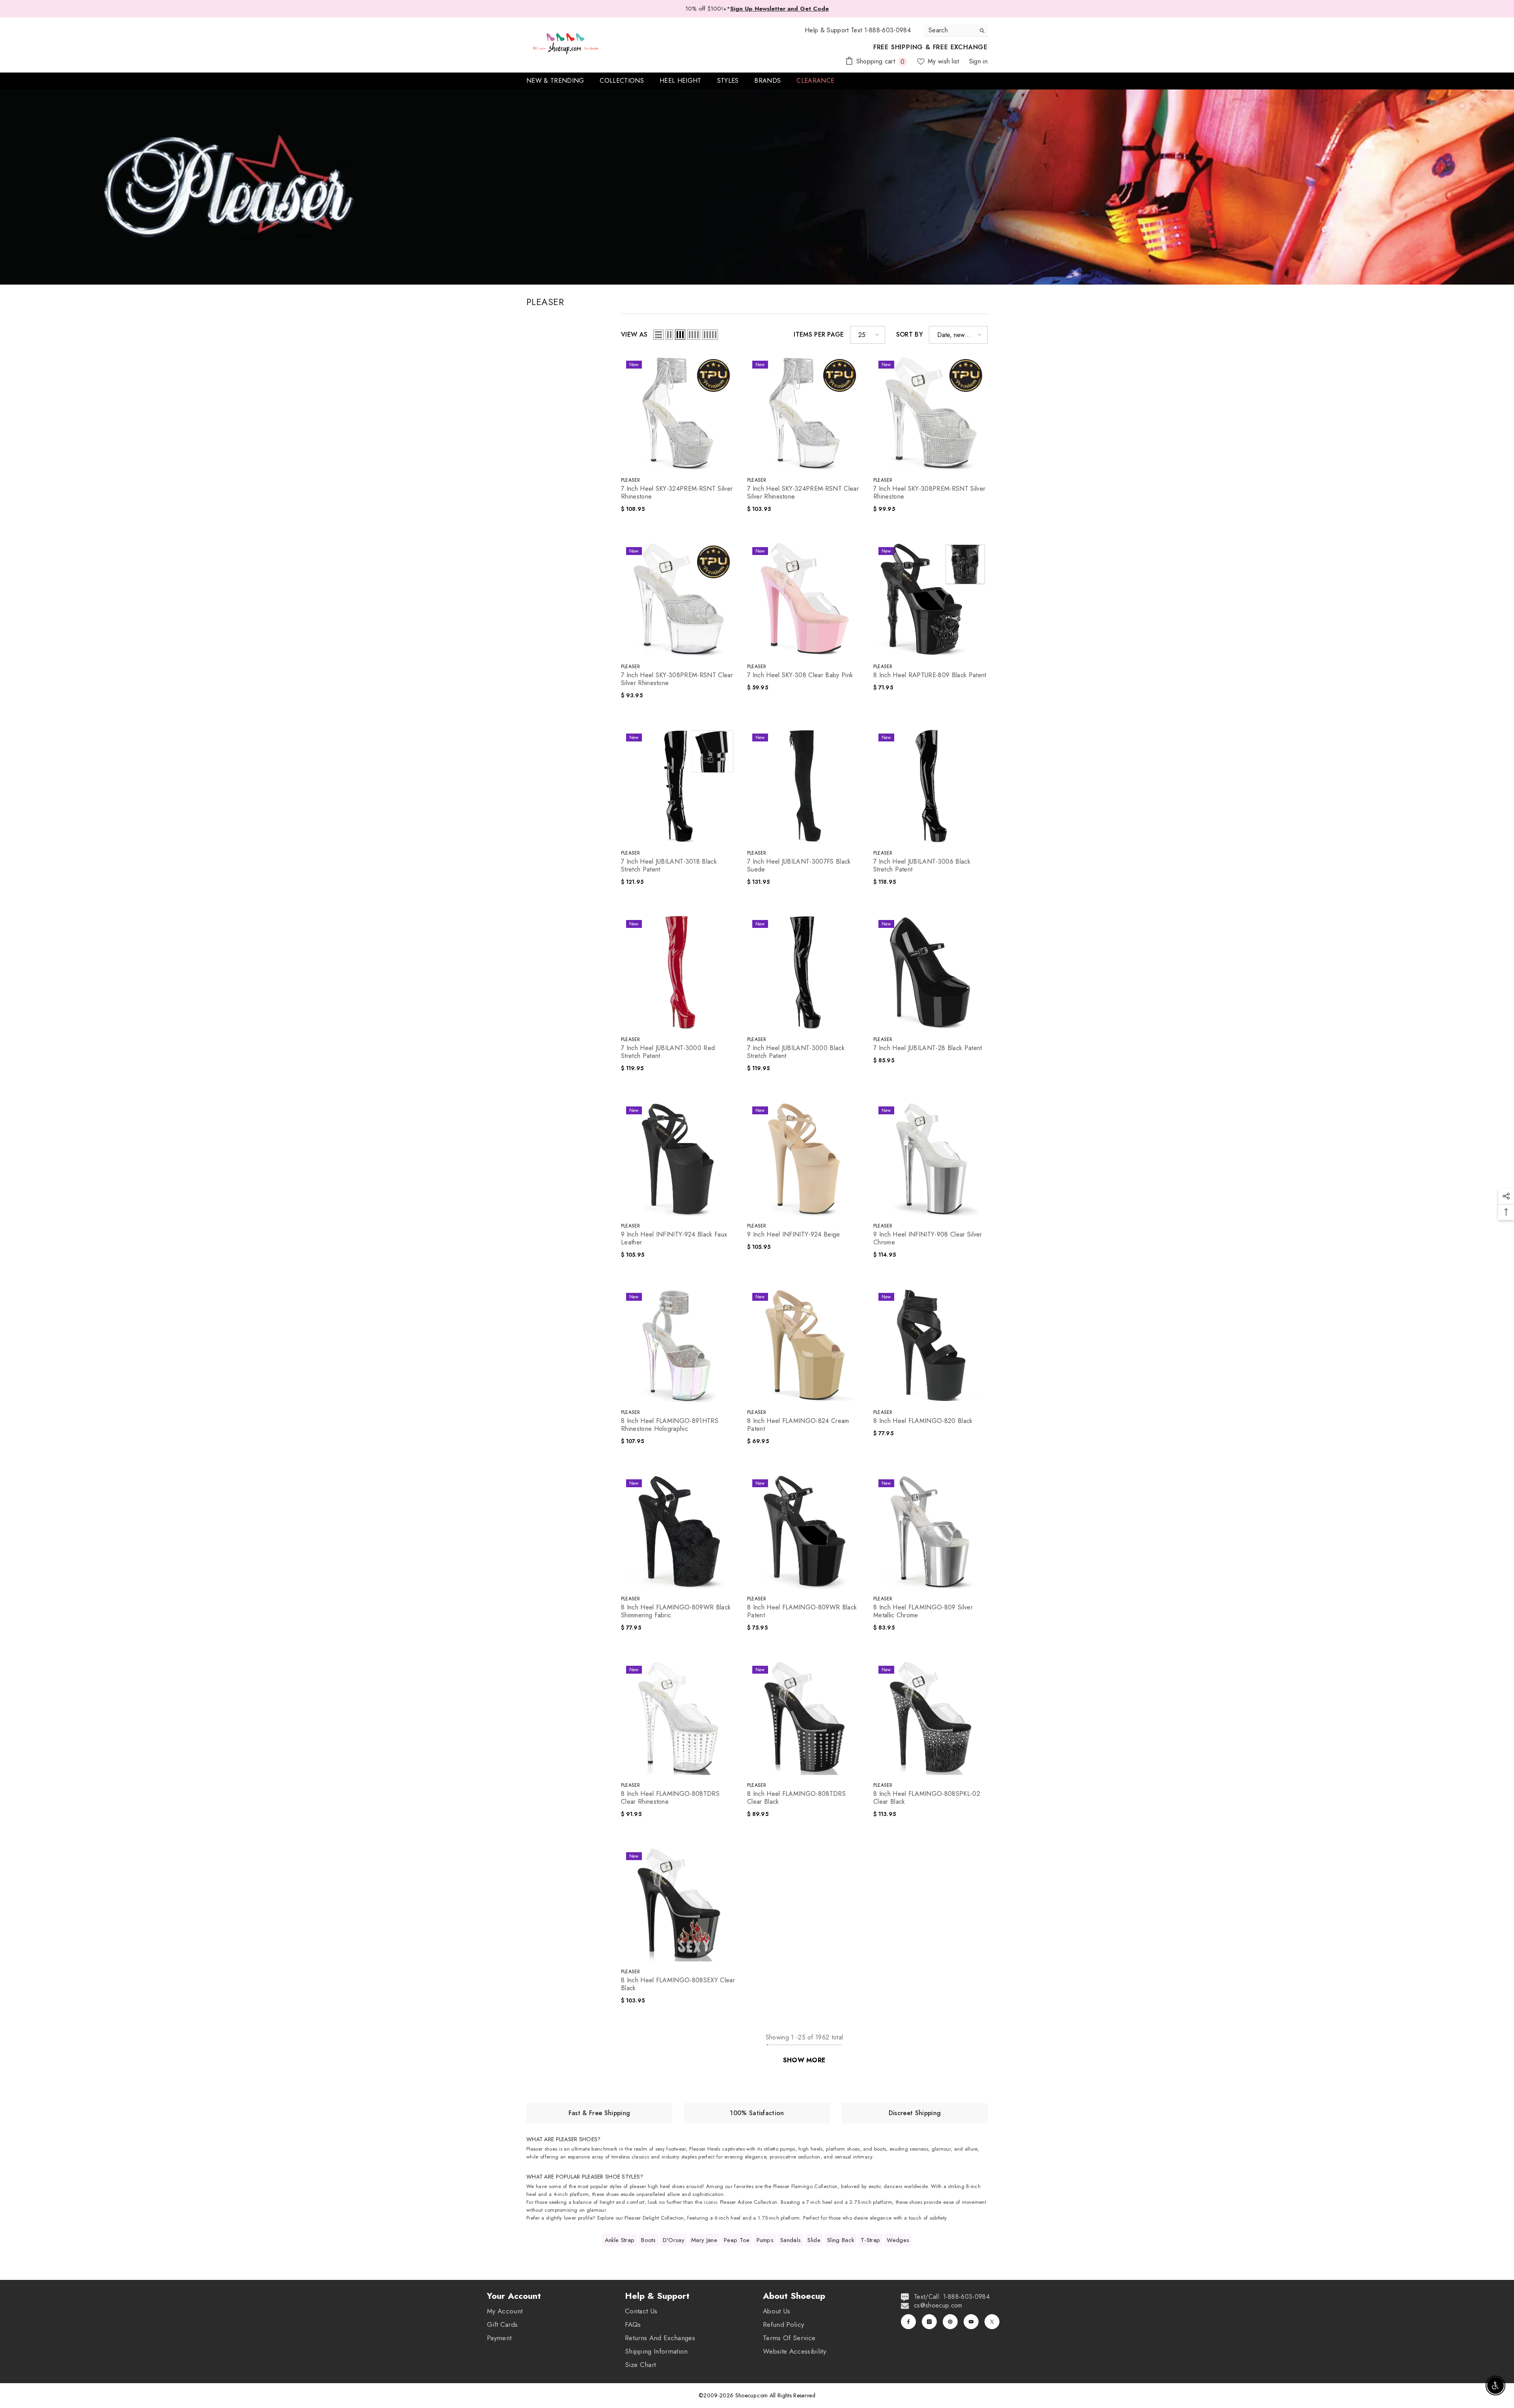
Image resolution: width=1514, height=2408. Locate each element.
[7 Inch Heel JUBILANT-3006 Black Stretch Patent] (930, 786)
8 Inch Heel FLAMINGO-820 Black (923, 1421)
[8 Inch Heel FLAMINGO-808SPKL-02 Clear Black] (930, 1718)
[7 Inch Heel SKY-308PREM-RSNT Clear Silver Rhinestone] (678, 599)
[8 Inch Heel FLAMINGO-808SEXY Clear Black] (678, 1904)
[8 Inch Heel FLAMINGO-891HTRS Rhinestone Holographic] (678, 1345)
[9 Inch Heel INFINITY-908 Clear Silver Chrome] (930, 1158)
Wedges (898, 2240)
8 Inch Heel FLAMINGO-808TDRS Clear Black (796, 1798)
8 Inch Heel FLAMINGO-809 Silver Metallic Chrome (923, 1611)
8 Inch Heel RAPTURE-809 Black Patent (930, 675)
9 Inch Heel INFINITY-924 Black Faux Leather (674, 1238)
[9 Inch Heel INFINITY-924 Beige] (804, 1158)
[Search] (956, 31)
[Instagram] (929, 2322)
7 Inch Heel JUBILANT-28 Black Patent (928, 1048)
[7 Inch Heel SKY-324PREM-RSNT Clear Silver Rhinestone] (804, 413)
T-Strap (870, 2240)
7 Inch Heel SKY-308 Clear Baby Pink (800, 675)
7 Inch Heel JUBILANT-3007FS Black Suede (799, 866)
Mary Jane (704, 2240)
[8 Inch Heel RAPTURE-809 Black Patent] (930, 599)
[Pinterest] (950, 2322)
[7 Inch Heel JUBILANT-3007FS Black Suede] (804, 786)
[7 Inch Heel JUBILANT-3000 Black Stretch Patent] (804, 972)
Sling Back (841, 2240)
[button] (658, 335)
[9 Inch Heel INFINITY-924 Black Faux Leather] (678, 1158)
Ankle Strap (620, 2240)
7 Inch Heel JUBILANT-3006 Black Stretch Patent (922, 866)
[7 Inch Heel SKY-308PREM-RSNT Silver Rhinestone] (930, 413)
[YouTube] (971, 2322)
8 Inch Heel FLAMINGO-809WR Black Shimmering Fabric (676, 1611)
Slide (814, 2240)
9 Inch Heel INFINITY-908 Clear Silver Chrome (928, 1238)
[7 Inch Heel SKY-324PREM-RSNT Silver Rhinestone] (678, 413)
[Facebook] (908, 2322)
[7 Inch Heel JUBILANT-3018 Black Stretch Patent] (678, 786)
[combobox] (950, 30)
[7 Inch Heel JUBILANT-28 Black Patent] (930, 972)
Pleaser (631, 480)
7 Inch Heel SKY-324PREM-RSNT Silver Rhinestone (677, 493)
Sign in (978, 61)
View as (634, 335)
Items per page (819, 335)
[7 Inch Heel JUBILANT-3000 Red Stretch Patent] (678, 972)
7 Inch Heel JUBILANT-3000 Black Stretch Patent (796, 1052)
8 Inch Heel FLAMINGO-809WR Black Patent (802, 1611)
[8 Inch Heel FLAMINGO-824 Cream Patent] (804, 1345)
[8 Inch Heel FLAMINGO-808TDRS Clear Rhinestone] (678, 1718)
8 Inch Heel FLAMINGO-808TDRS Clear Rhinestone (670, 1798)
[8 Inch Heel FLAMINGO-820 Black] (930, 1345)
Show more (805, 2060)
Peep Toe (737, 2240)
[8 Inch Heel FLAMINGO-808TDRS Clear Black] (804, 1718)
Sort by (910, 335)
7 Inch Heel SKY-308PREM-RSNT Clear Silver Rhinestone (677, 679)
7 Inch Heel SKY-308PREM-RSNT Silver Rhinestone (929, 493)
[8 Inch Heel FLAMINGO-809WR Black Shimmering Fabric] (678, 1531)
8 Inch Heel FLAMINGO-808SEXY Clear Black (678, 1984)
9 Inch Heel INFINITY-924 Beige (794, 1235)
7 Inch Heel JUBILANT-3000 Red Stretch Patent (668, 1052)
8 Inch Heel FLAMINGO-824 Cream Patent (798, 1425)
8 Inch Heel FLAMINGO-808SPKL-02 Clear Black (927, 1798)
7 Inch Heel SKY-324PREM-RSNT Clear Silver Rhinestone (803, 493)
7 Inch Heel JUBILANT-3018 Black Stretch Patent (669, 866)
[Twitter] (992, 2322)
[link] (599, 2113)
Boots (649, 2240)
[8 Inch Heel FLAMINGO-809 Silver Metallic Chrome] (930, 1531)
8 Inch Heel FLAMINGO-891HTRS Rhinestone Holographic (670, 1425)
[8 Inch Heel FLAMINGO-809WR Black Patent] (804, 1531)
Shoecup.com (752, 2395)
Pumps (765, 2240)
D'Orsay (674, 2240)
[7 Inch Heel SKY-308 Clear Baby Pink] (804, 599)
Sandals (791, 2240)
